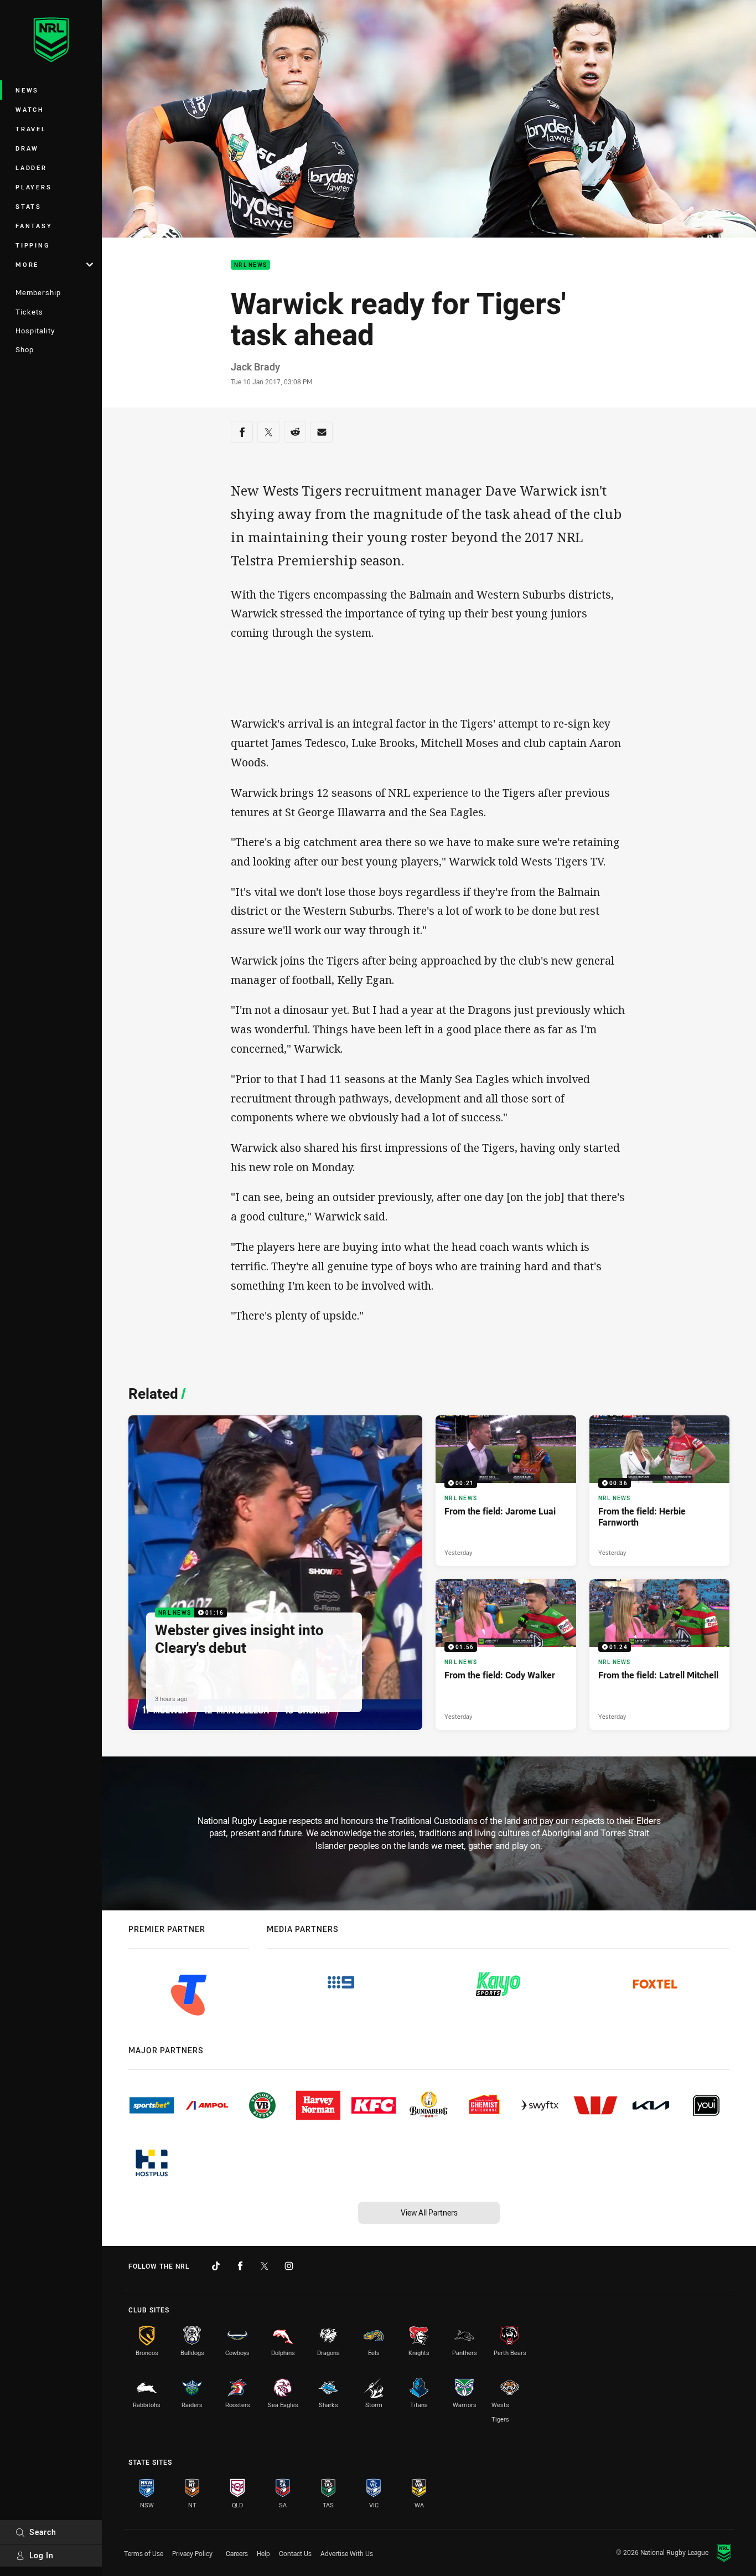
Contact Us (295, 2553)
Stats (29, 206)
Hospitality (35, 331)
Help (263, 2553)
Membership (38, 292)
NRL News (250, 265)
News (27, 90)
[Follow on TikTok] (216, 2266)
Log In (42, 2555)
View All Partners (429, 2212)
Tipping (33, 245)
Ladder (31, 168)
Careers (237, 2553)
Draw (27, 148)
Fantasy (34, 226)
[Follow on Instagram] (289, 2266)
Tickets (29, 312)
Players (33, 187)
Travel (31, 129)
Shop (25, 349)
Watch (30, 109)
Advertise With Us (347, 2553)
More (27, 264)
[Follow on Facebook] (240, 2266)
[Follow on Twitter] (265, 2266)
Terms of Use (144, 2553)
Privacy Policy (192, 2553)
